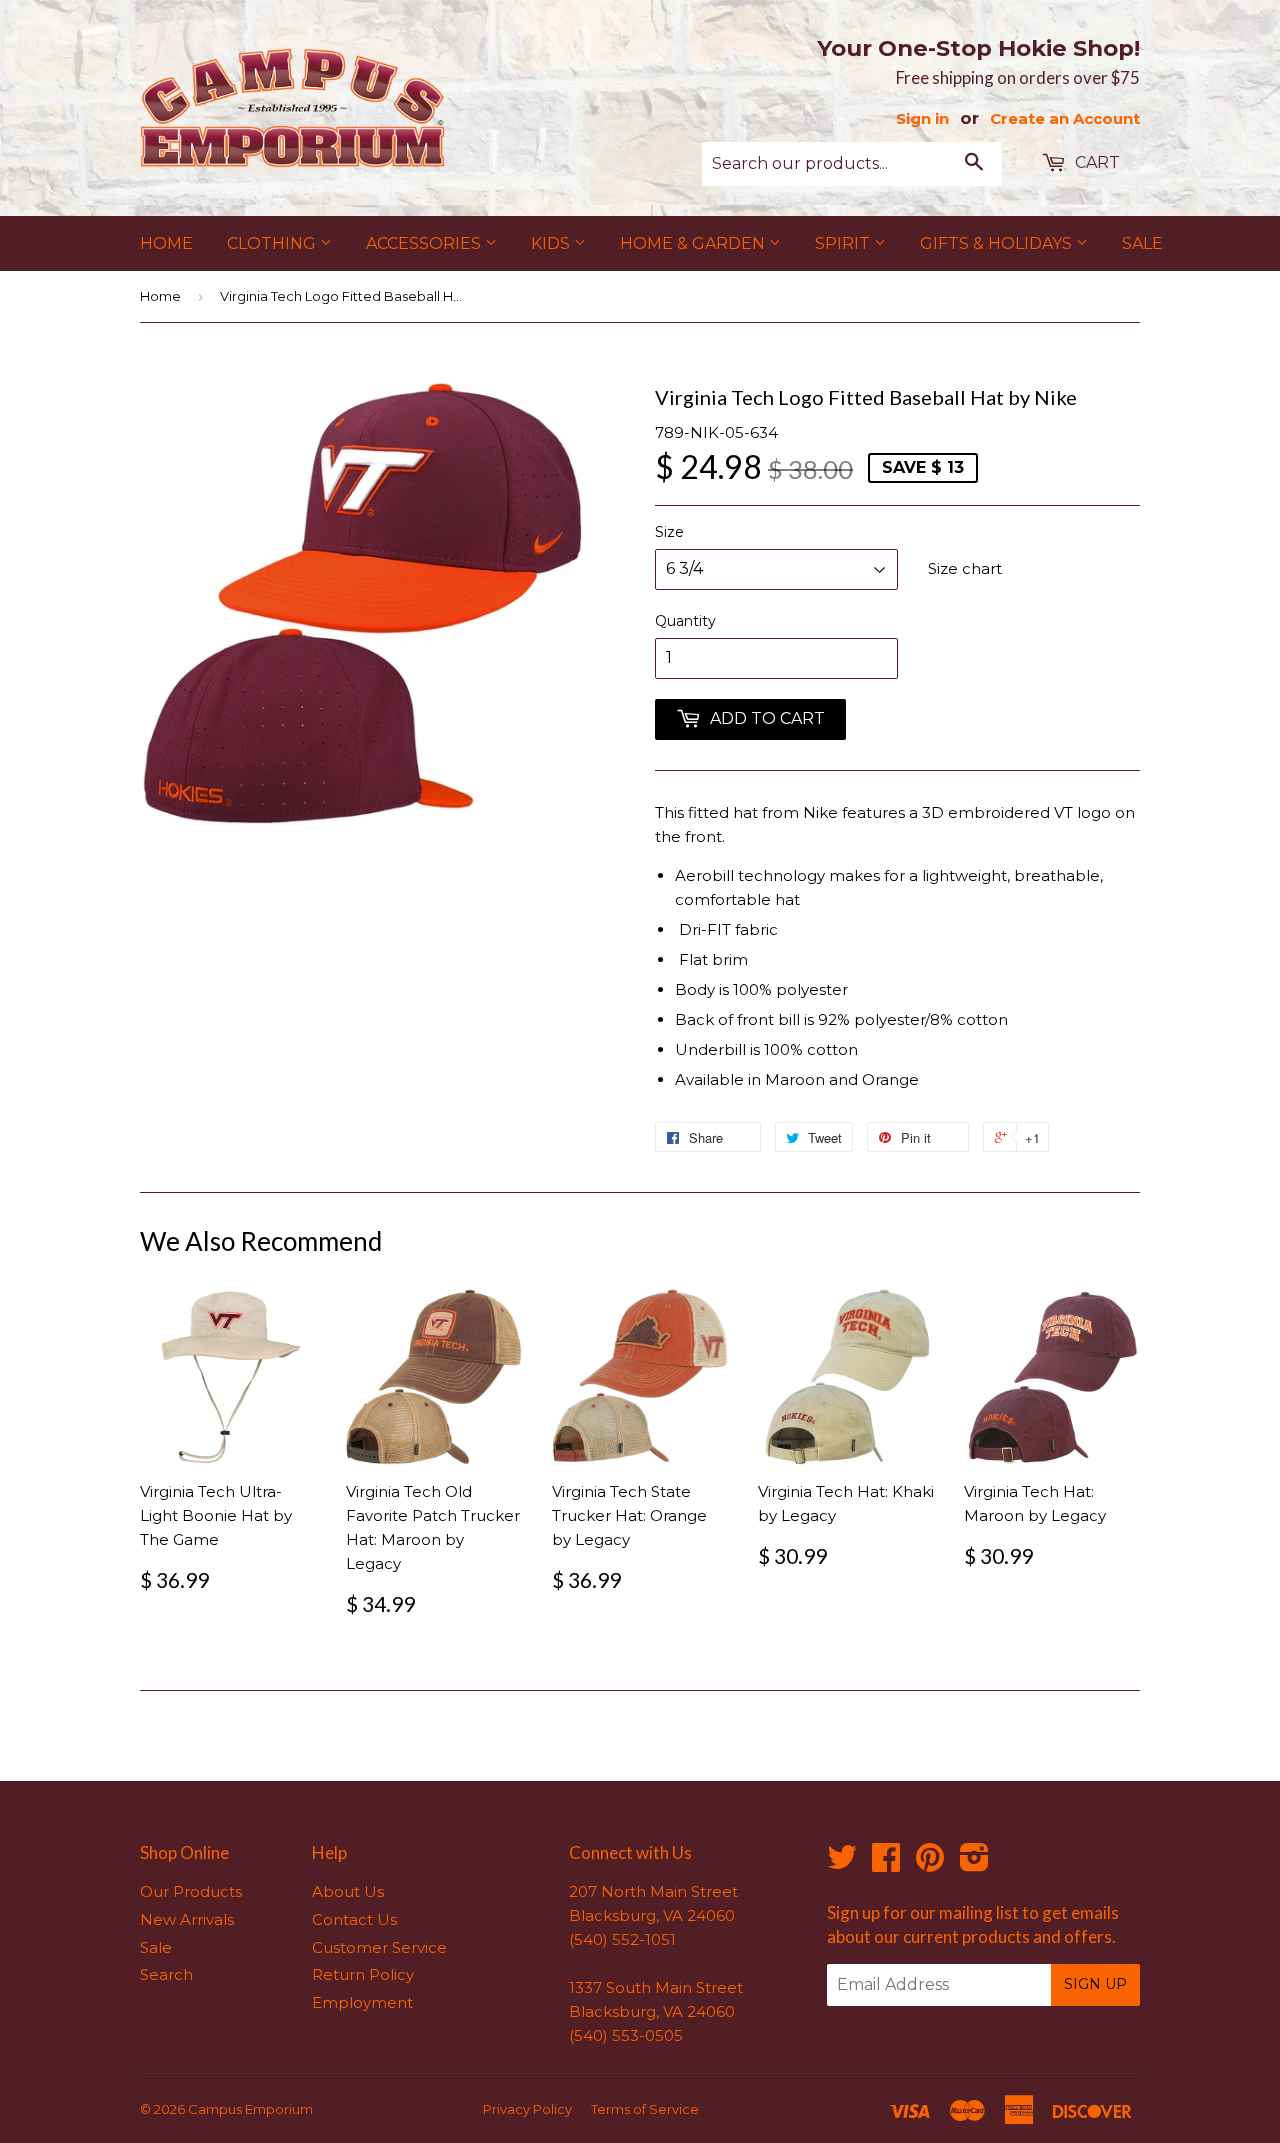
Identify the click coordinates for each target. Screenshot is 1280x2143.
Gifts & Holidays (998, 243)
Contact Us (354, 1919)
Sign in (922, 118)
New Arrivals (187, 1919)
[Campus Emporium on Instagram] (974, 1863)
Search (166, 1974)
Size (669, 532)
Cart (1095, 162)
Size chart (965, 568)
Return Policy (363, 1974)
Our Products (191, 1891)
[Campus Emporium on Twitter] (842, 1863)
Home (166, 243)
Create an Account (1065, 118)
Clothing (273, 243)
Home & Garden (694, 243)
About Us (348, 1891)
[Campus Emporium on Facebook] (886, 1863)
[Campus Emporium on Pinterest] (930, 1863)
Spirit (844, 243)
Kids (552, 243)
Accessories (425, 243)
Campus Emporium (250, 2109)
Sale (1142, 243)
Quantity (685, 621)
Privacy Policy (527, 2109)
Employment (362, 2002)
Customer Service (379, 1947)
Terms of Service (645, 2109)
